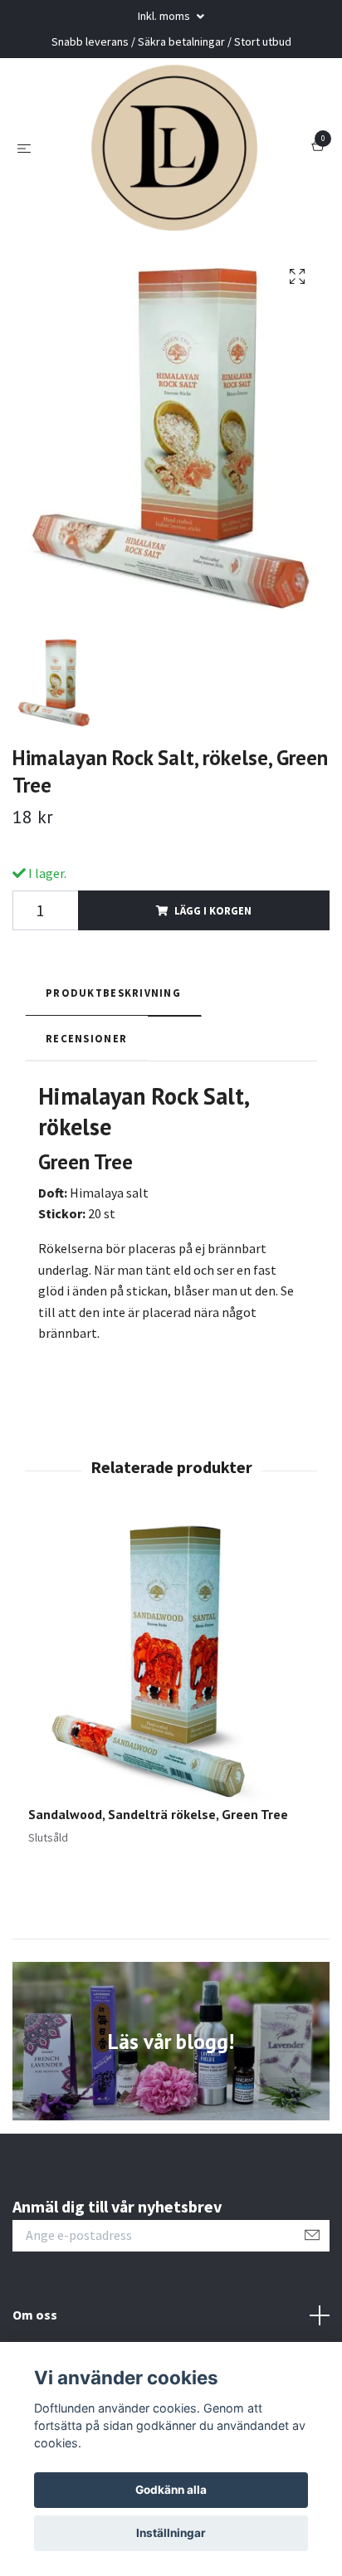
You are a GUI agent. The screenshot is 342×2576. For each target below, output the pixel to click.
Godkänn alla (171, 2490)
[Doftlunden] (174, 148)
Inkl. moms (165, 16)
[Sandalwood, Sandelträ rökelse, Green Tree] (171, 1663)
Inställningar (171, 2533)
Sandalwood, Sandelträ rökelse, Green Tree (158, 1814)
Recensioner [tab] (86, 1038)
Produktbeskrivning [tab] (113, 993)
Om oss (35, 2315)
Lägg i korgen (213, 910)
